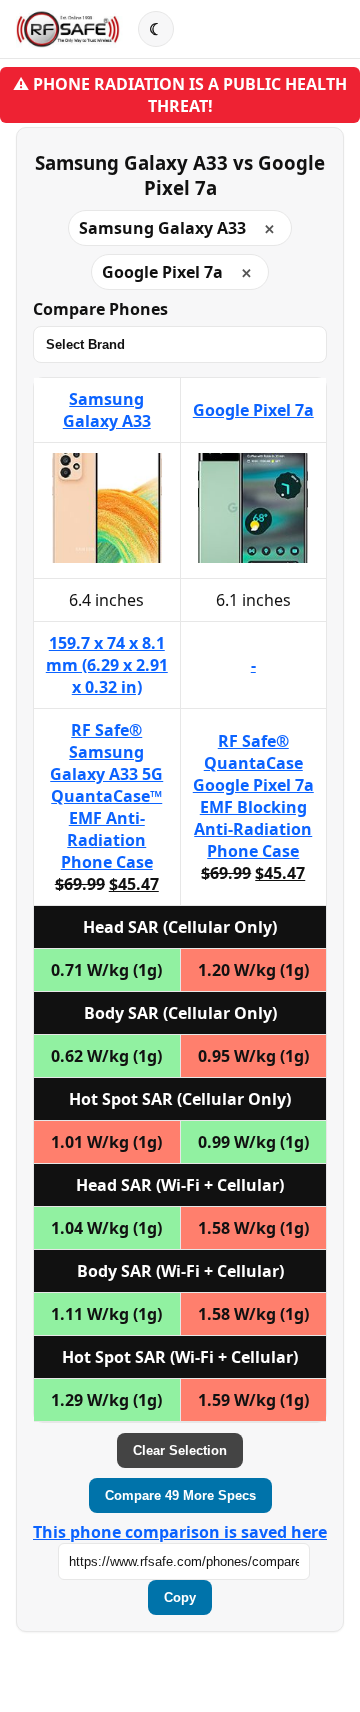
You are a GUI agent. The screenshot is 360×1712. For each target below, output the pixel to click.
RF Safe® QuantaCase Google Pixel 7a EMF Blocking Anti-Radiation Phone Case (253, 796)
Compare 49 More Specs (180, 1495)
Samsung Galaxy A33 (107, 410)
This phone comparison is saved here (180, 1532)
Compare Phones (100, 309)
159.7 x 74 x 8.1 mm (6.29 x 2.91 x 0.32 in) (107, 665)
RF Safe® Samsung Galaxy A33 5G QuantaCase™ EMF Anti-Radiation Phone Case (106, 796)
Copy (180, 1597)
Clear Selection (180, 1450)
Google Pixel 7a (253, 410)
